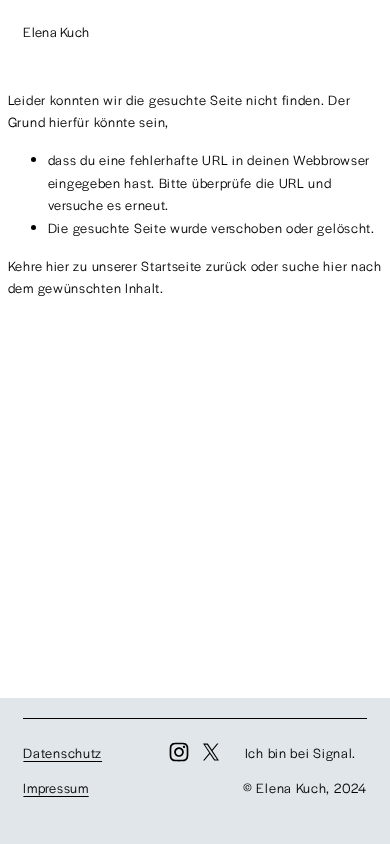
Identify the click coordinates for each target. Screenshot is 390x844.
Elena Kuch (56, 31)
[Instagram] (179, 752)
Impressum (55, 787)
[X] (211, 752)
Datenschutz (62, 752)
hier (58, 265)
